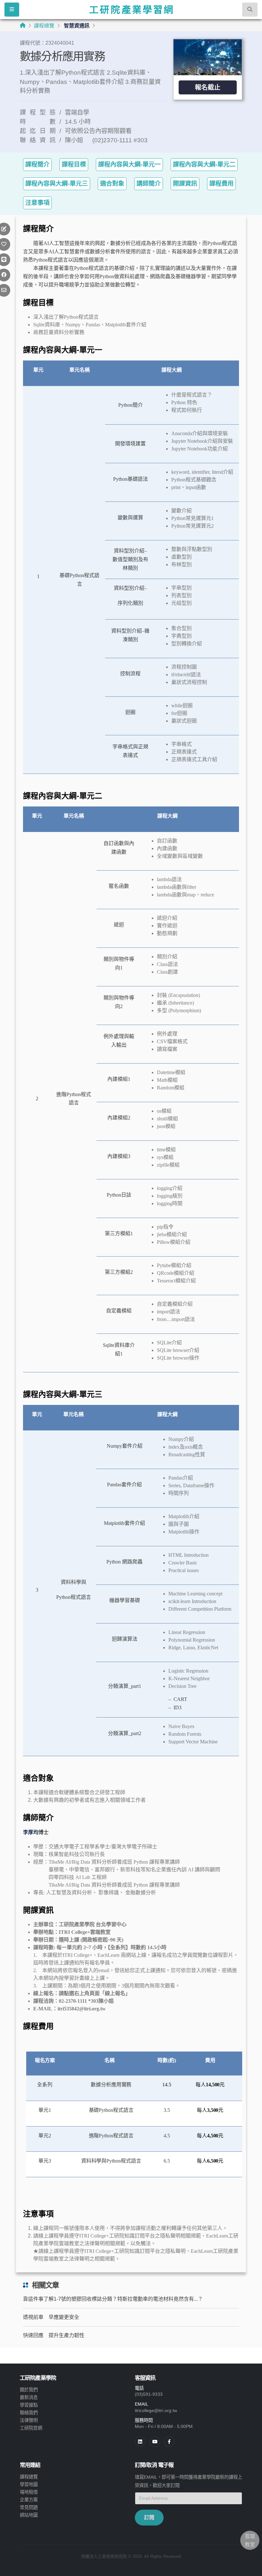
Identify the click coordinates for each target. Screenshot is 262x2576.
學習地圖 (29, 2484)
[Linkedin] (140, 2442)
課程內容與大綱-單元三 (57, 184)
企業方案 (29, 2500)
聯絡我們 (29, 2413)
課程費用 (221, 184)
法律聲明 (29, 2420)
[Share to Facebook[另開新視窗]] (4, 275)
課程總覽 (44, 26)
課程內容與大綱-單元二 (204, 164)
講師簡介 (149, 184)
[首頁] (23, 25)
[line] (155, 2442)
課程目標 (74, 164)
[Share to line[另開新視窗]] (4, 260)
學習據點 (29, 2405)
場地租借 (29, 2492)
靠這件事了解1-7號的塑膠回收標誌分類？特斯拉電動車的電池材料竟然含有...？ (113, 2299)
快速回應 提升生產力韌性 (54, 2335)
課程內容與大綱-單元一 (129, 164)
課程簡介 (37, 164)
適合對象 (112, 184)
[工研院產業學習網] (131, 10)
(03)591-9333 (149, 2394)
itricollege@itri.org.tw (156, 2410)
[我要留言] (4, 229)
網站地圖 (29, 2515)
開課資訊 (185, 184)
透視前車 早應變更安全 (51, 2317)
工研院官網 (31, 2428)
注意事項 (37, 203)
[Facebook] (169, 2442)
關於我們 (29, 2390)
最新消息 (29, 2397)
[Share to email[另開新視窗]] (4, 290)
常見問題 (29, 2507)
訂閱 (149, 2517)
